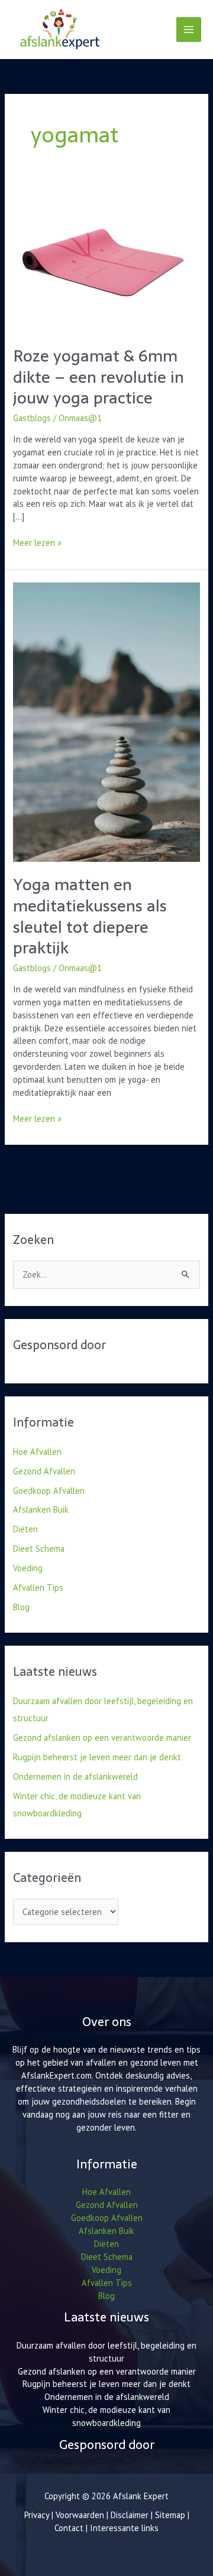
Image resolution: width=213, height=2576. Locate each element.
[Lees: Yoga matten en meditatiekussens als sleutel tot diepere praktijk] (106, 721)
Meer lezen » (37, 542)
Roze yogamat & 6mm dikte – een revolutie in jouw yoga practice (99, 377)
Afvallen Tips (38, 1587)
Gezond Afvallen (44, 1471)
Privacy (37, 2515)
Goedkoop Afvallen (49, 1491)
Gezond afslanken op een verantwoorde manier (102, 1738)
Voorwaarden (80, 2515)
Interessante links (124, 2528)
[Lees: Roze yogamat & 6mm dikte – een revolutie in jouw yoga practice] (102, 261)
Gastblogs (32, 418)
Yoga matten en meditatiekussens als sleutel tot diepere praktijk (90, 916)
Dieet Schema (39, 1548)
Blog (21, 1607)
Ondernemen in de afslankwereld (75, 1777)
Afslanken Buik (41, 1510)
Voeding (28, 1568)
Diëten (25, 1529)
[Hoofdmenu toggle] (189, 30)
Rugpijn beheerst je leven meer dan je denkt (97, 1757)
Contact (70, 2528)
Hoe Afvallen (37, 1452)
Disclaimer (130, 2515)
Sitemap (170, 2515)
